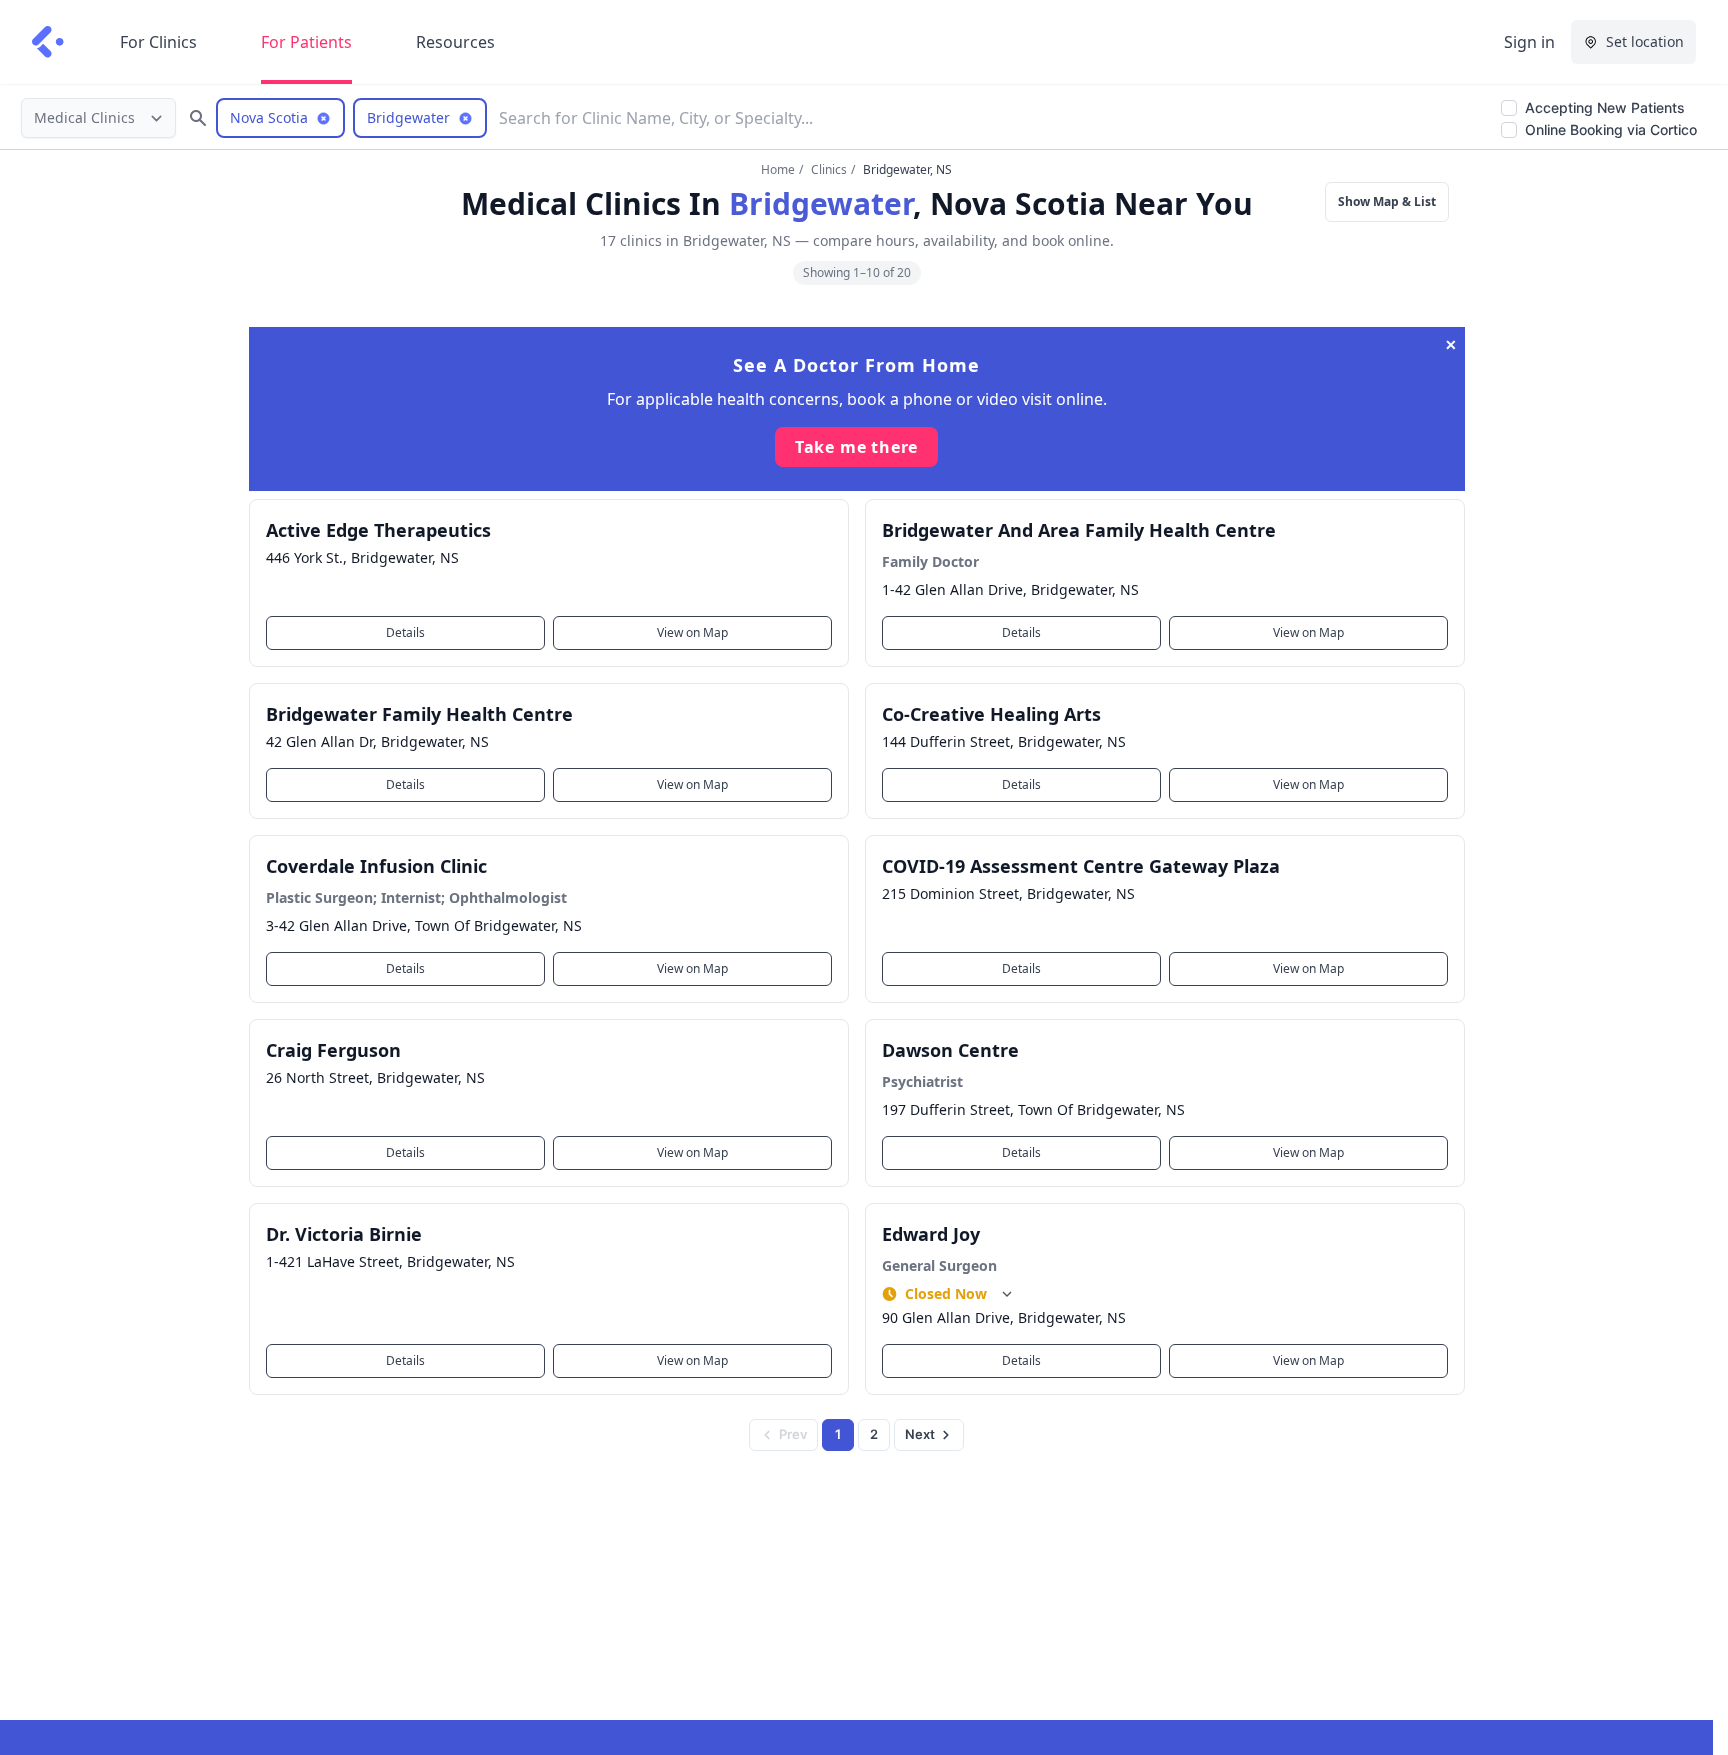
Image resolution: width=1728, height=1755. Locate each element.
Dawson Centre (950, 1050)
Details (405, 632)
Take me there (856, 447)
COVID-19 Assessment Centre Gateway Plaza (1081, 866)
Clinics (829, 169)
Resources (455, 42)
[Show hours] (1007, 1294)
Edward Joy (931, 1234)
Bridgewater (821, 203)
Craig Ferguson (333, 1050)
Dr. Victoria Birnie (344, 1234)
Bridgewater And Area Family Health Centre (1079, 530)
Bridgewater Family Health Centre (419, 714)
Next (920, 1434)
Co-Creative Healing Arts (991, 714)
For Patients (306, 42)
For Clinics (158, 42)
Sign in (1529, 42)
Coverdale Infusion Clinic (376, 866)
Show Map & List (1387, 201)
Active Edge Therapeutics (378, 530)
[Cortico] (48, 42)
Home (778, 169)
